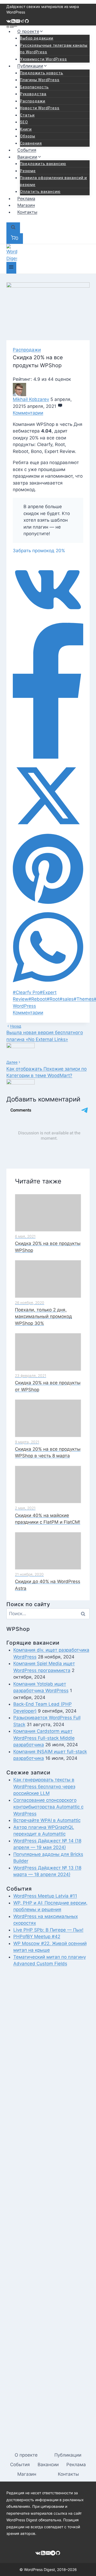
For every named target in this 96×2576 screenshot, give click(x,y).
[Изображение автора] (48, 390)
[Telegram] (22, 22)
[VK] (9, 22)
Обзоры (28, 136)
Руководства (33, 94)
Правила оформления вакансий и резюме (53, 181)
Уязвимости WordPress (43, 59)
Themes (84, 999)
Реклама (26, 198)
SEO (24, 122)
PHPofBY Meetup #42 (37, 1937)
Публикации (68, 2455)
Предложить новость (42, 73)
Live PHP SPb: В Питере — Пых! (48, 1930)
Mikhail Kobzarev (31, 399)
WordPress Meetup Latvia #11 (45, 1896)
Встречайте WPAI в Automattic (47, 1820)
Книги (26, 129)
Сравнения (31, 143)
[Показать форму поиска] (13, 228)
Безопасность (34, 87)
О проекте (26, 2455)
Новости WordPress (40, 108)
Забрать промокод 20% (39, 551)
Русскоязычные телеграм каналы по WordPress (54, 49)
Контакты (27, 212)
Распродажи (33, 101)
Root (53, 999)
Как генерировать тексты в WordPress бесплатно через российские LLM (44, 1786)
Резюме (28, 171)
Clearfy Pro (26, 992)
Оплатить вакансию (40, 192)
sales (67, 999)
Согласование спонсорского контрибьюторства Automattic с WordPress (48, 1807)
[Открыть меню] (11, 268)
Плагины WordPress (40, 80)
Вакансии (48, 2465)
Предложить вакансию (43, 164)
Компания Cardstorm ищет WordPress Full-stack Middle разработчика (44, 1738)
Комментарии (28, 413)
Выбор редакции (37, 38)
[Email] (18, 22)
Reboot (37, 999)
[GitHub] (27, 22)
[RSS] (13, 22)
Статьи (27, 115)
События (27, 150)
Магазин (26, 205)
